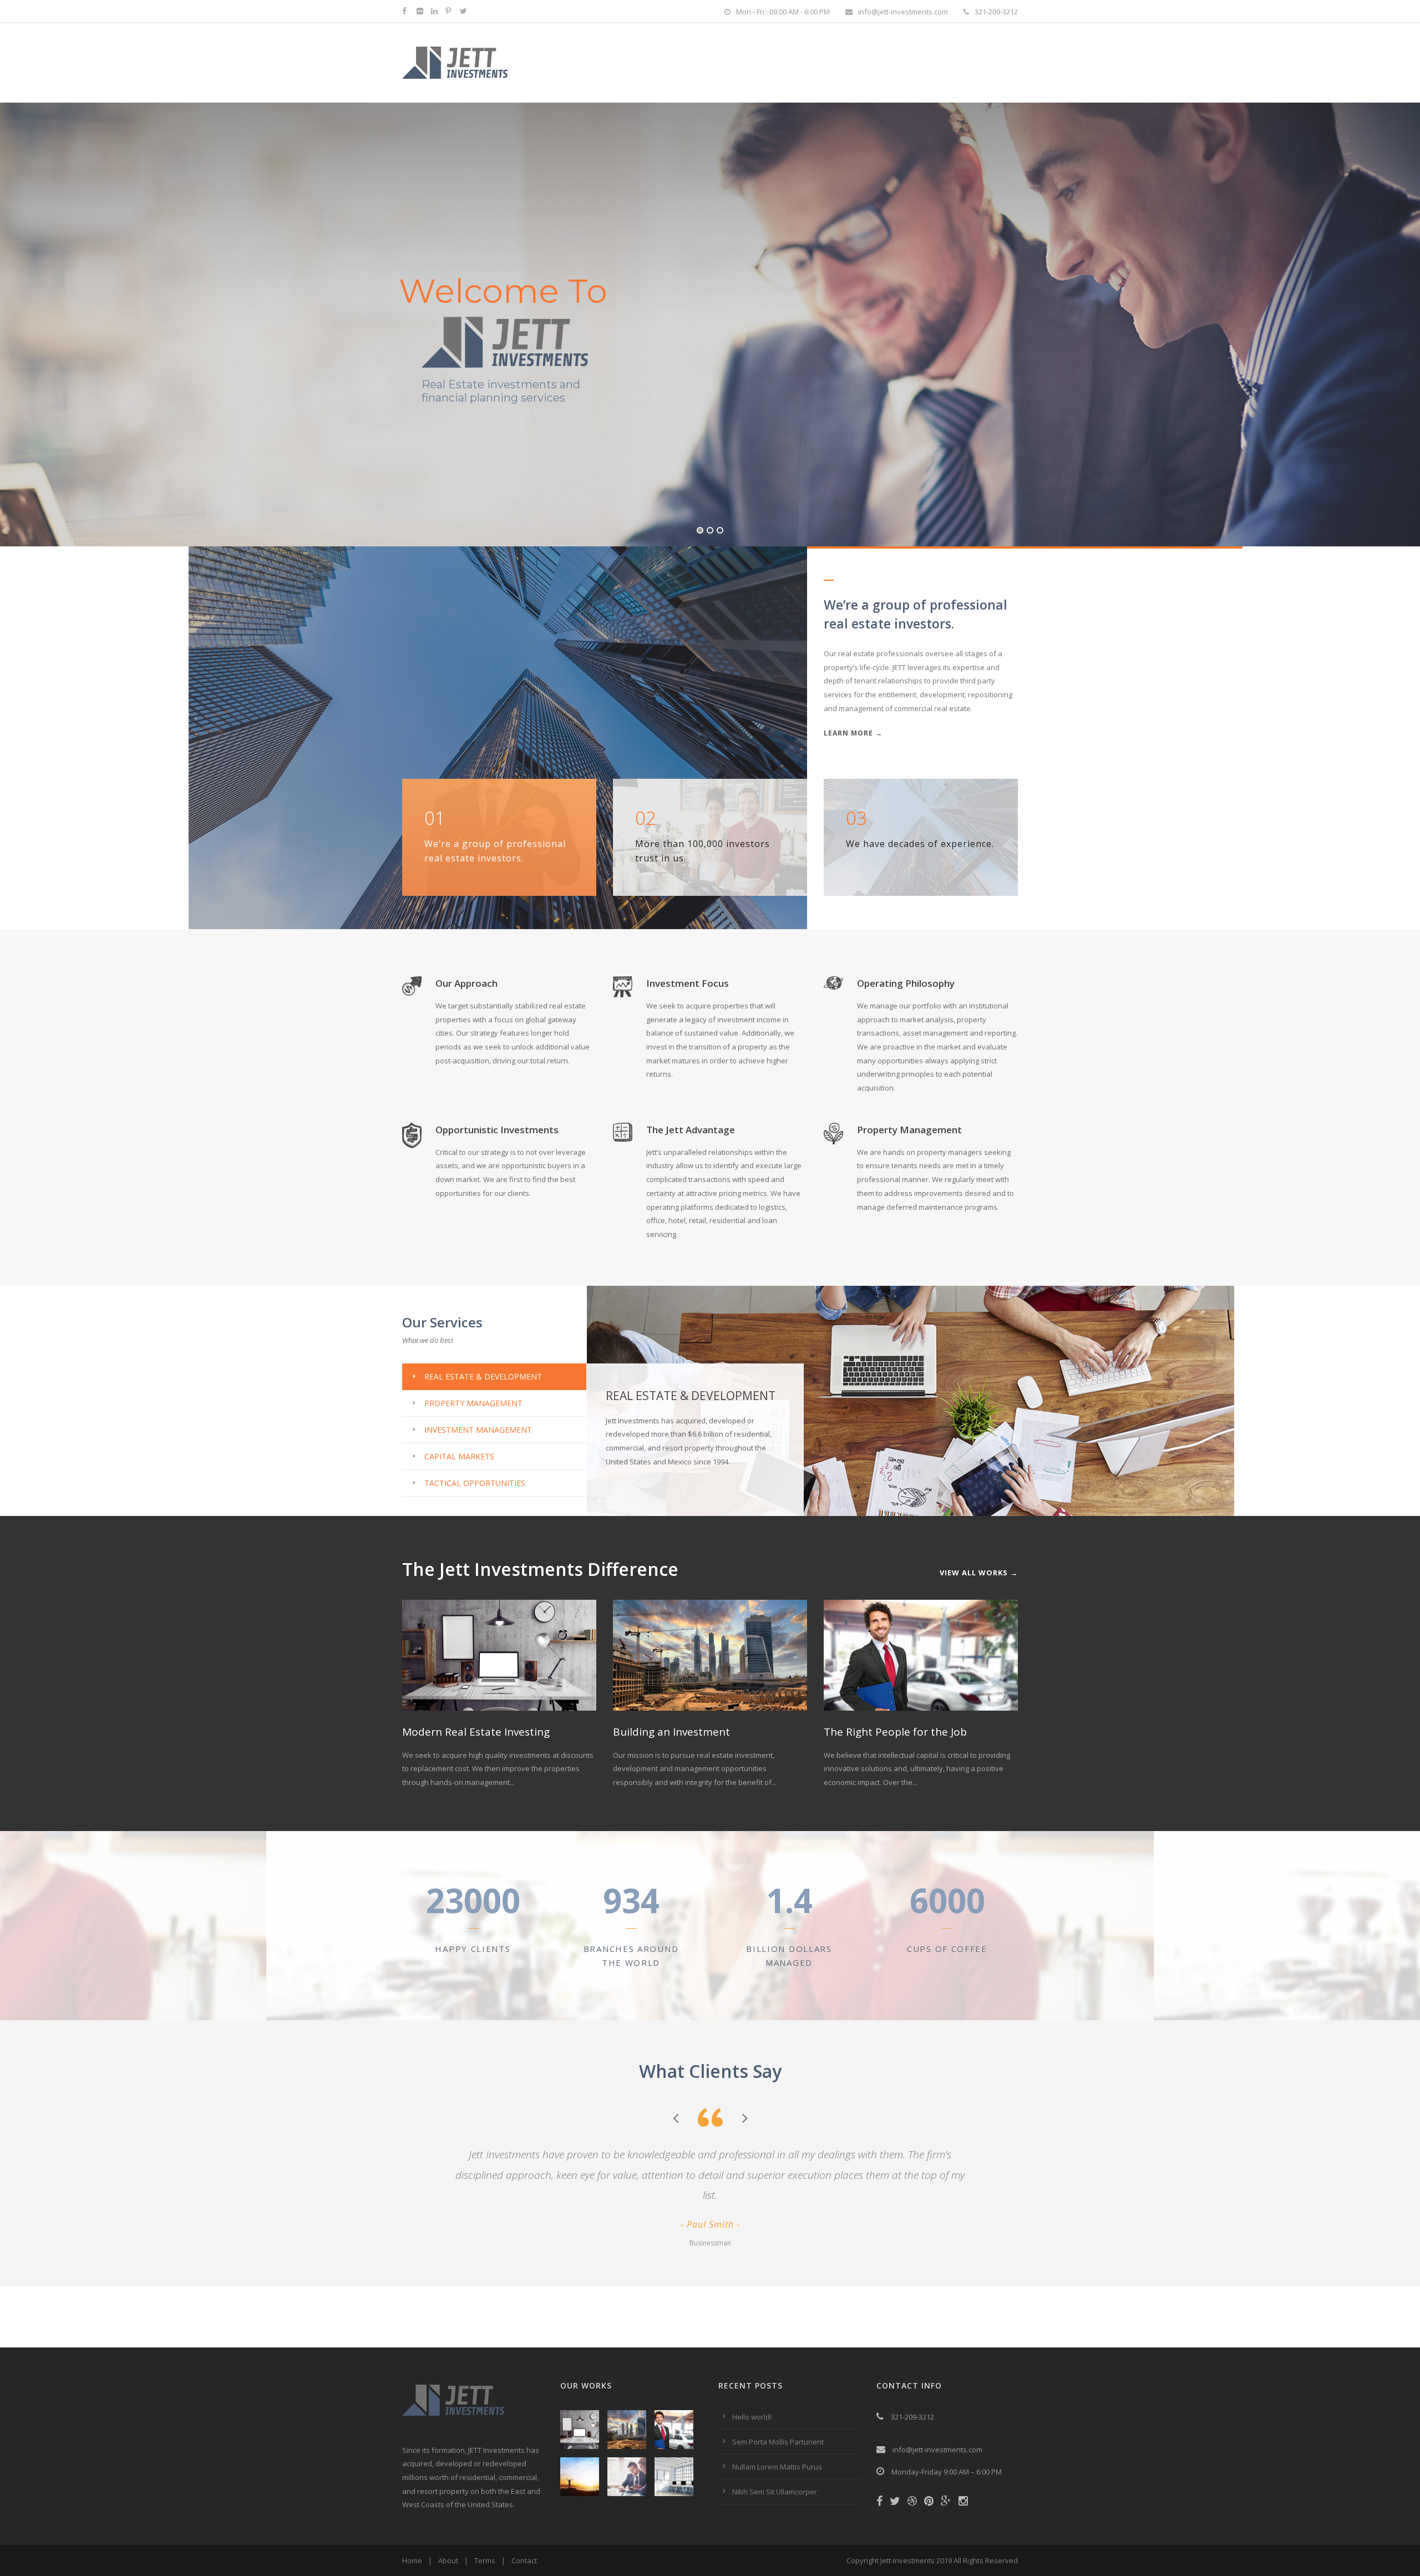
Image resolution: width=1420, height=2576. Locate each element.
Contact (524, 2560)
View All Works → (979, 1573)
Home (412, 2560)
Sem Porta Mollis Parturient (778, 2442)
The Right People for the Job (895, 1732)
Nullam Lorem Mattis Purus (777, 2467)
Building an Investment (671, 1732)
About (448, 2560)
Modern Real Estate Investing (476, 1732)
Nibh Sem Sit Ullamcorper (775, 2492)
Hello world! (752, 2417)
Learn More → (853, 733)
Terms (485, 2560)
